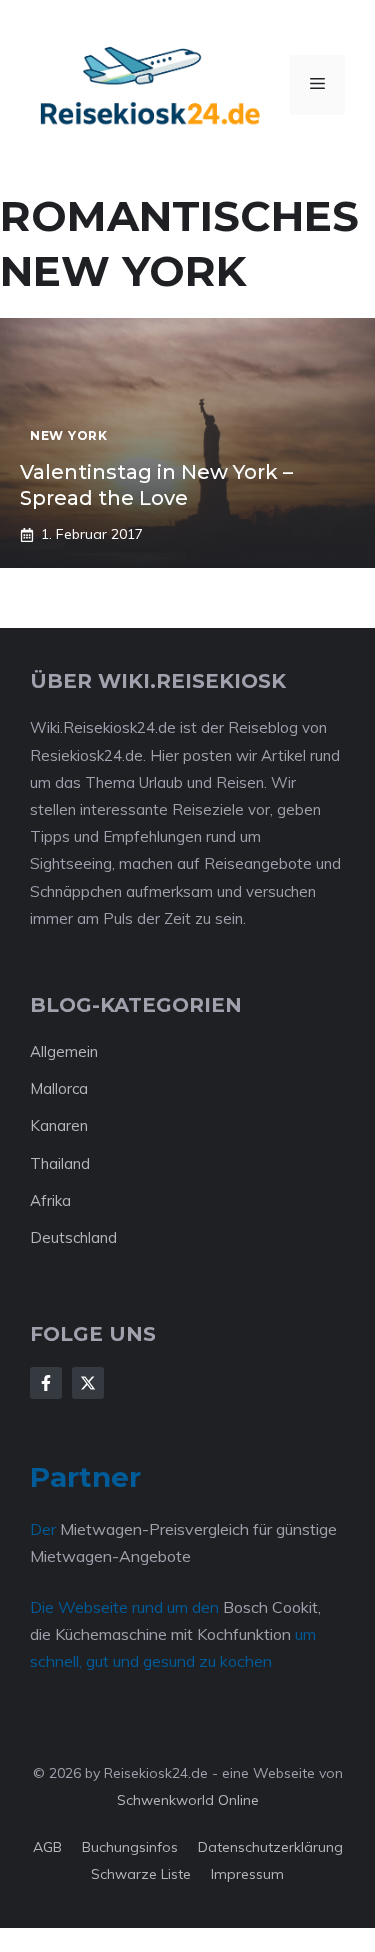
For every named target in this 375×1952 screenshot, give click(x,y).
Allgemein (64, 1051)
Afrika (50, 1200)
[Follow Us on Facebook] (46, 1383)
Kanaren (59, 1125)
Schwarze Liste (141, 1874)
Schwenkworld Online (188, 1800)
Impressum (247, 1874)
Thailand (60, 1163)
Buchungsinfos (130, 1847)
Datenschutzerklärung (270, 1847)
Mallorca (59, 1088)
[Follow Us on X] (88, 1383)
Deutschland (73, 1237)
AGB (47, 1847)
